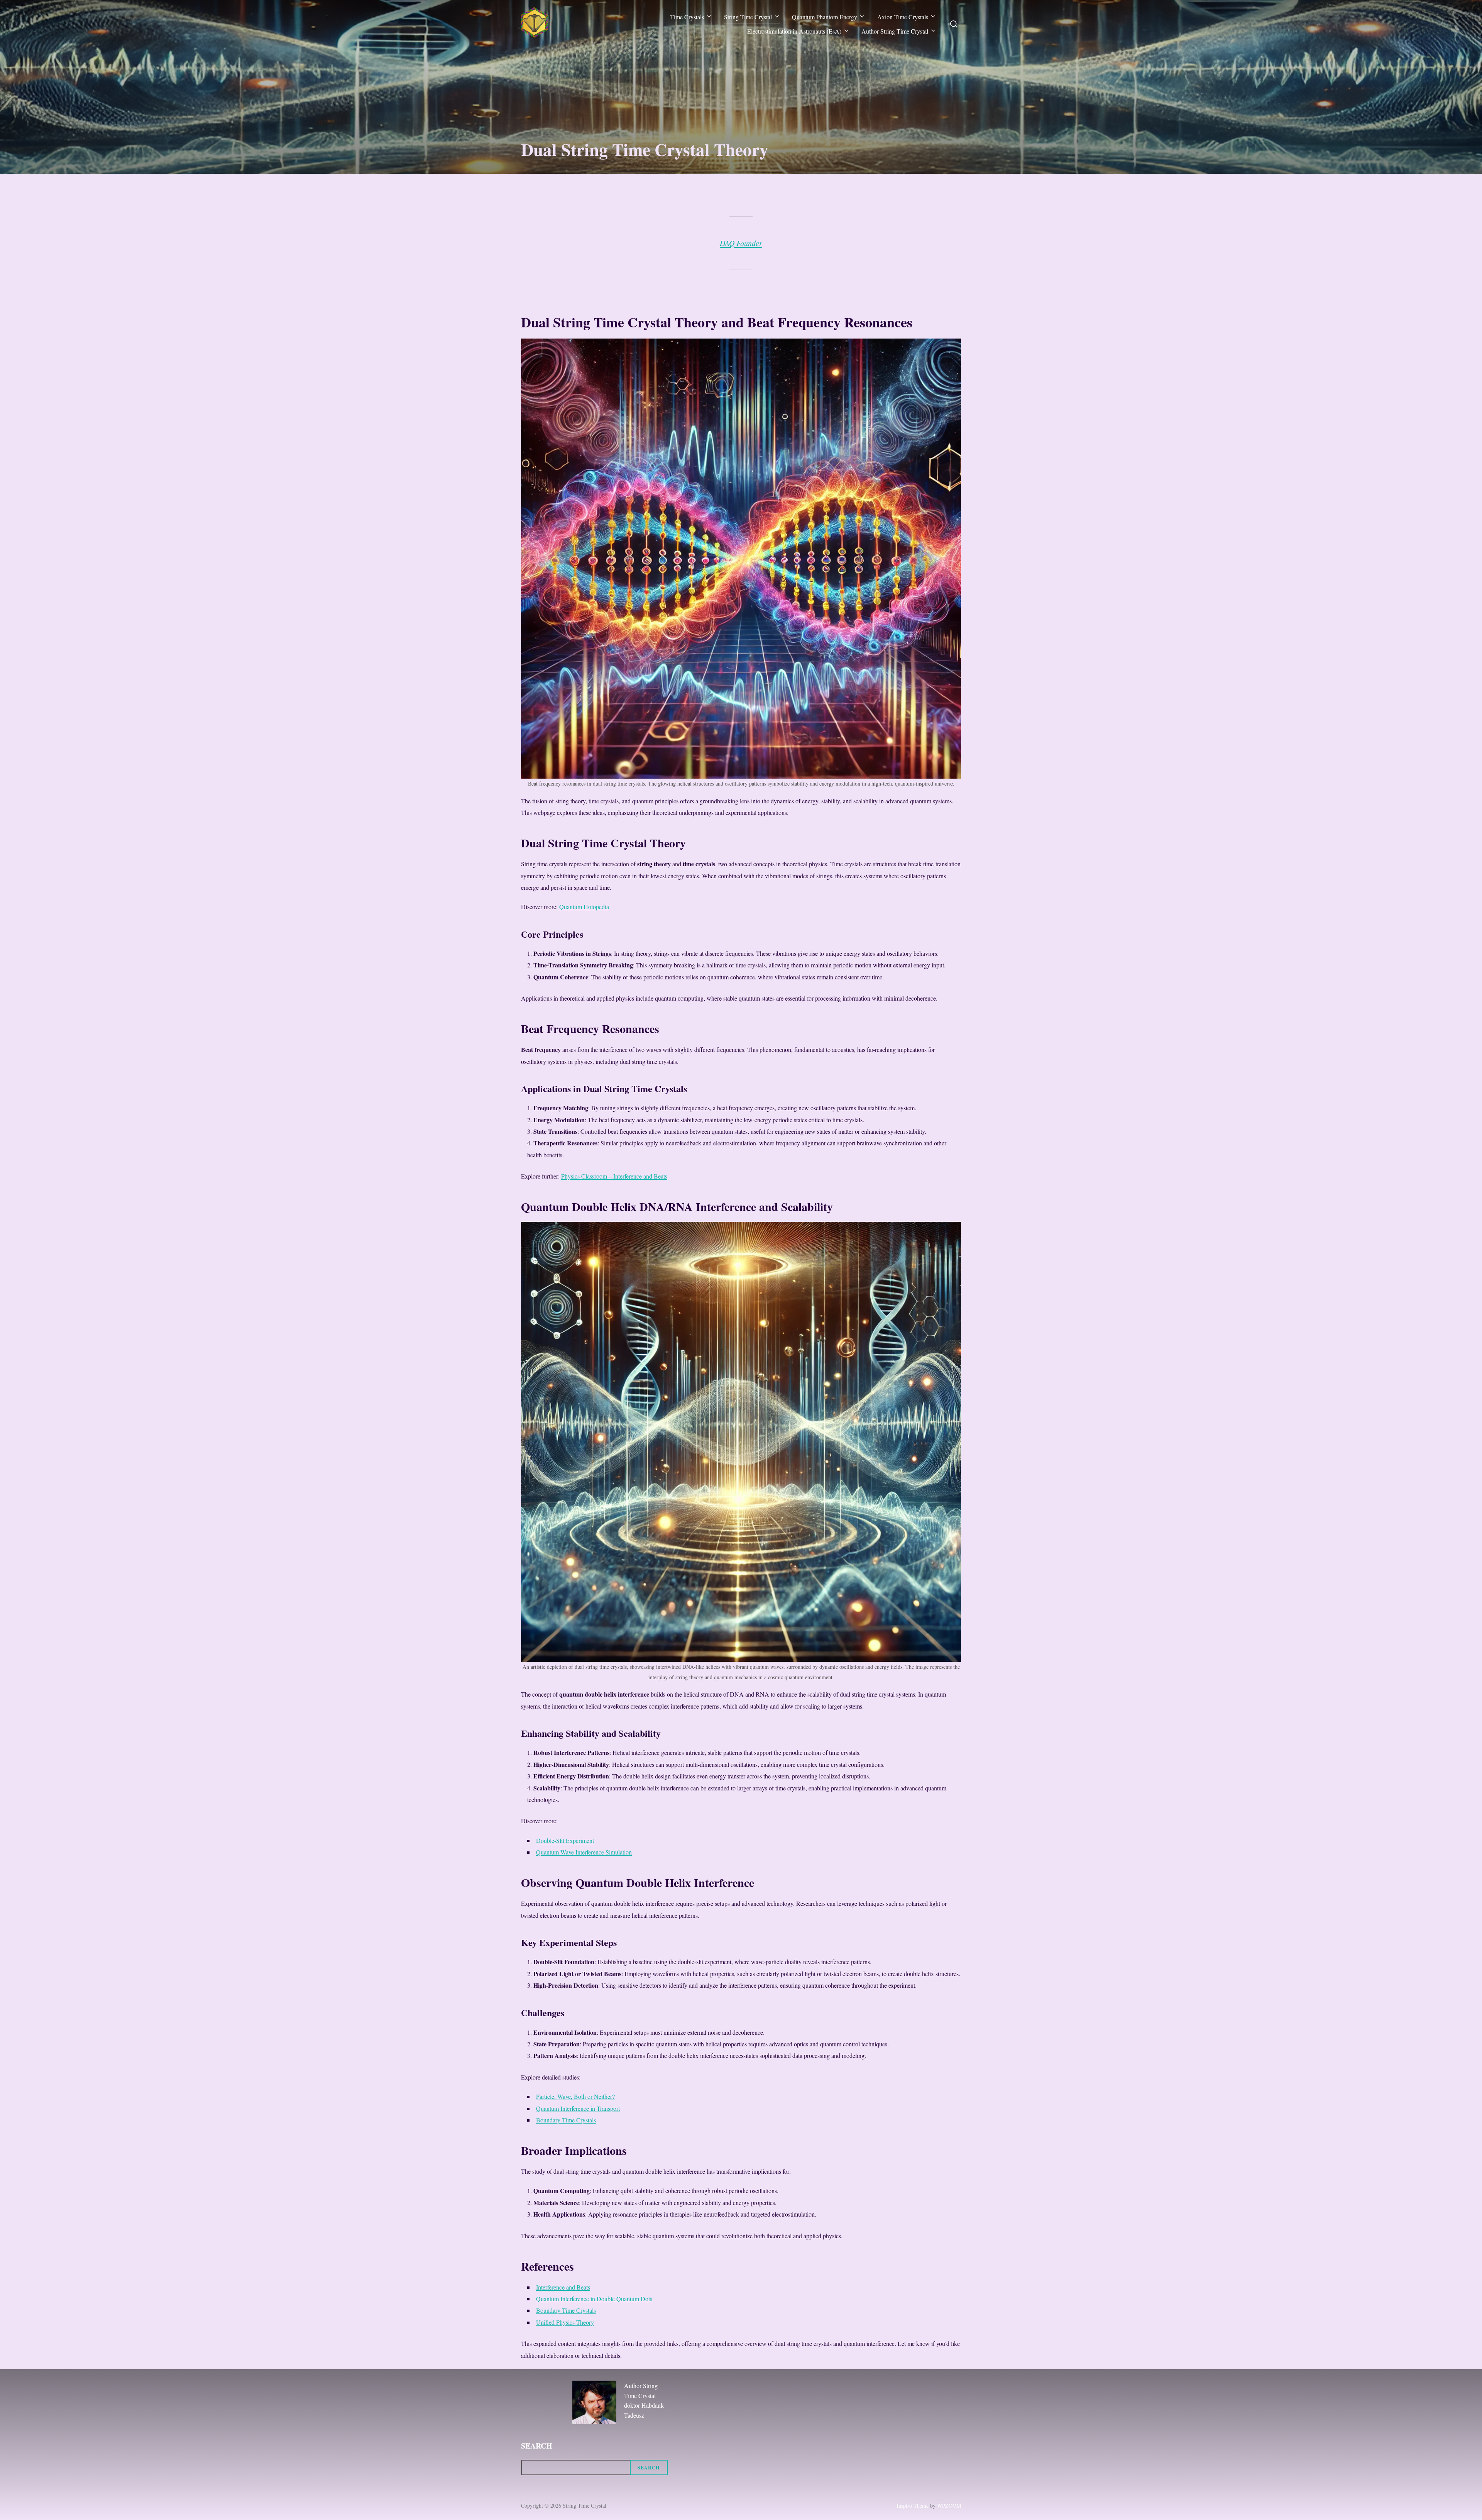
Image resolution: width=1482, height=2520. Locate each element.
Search (537, 2446)
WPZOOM (949, 2506)
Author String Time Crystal (895, 31)
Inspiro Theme (913, 2506)
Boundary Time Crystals (566, 2120)
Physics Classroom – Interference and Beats (614, 1176)
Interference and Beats (563, 2287)
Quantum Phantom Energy (825, 17)
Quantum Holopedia (584, 907)
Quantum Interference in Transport (578, 2108)
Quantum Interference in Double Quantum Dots (594, 2299)
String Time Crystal (748, 17)
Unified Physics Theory (565, 2322)
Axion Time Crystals (903, 17)
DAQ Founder (741, 243)
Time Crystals (687, 17)
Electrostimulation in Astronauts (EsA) (794, 31)
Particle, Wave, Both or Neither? (575, 2096)
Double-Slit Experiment (565, 1840)
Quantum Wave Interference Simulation (584, 1852)
